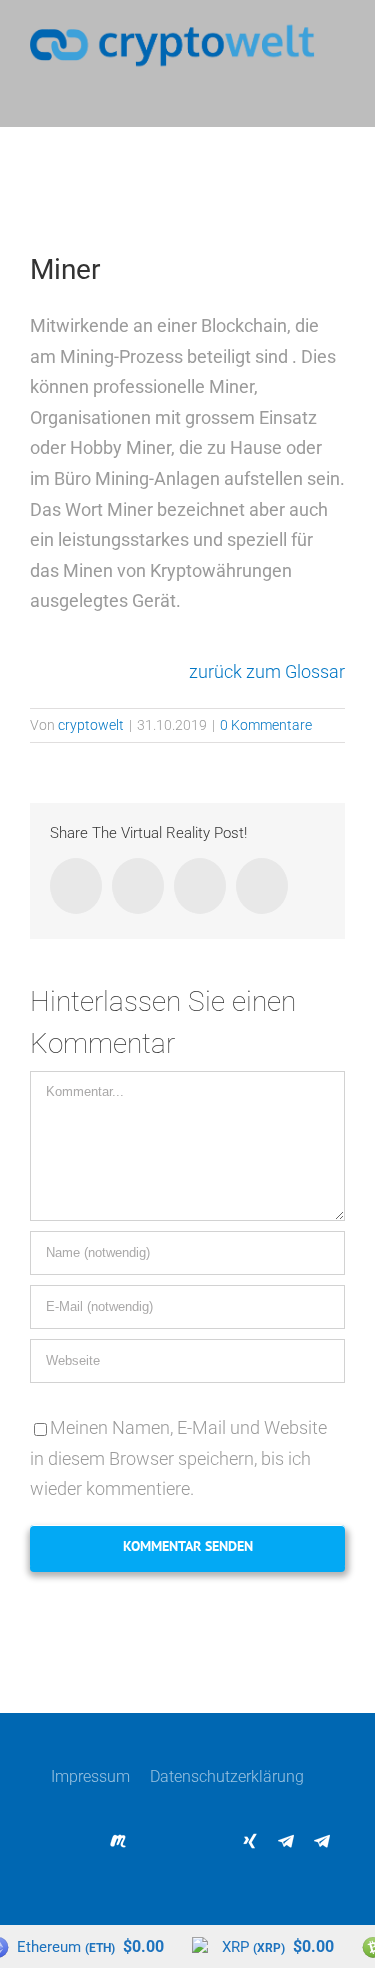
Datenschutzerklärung (227, 1776)
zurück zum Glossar (267, 671)
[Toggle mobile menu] (337, 96)
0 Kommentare (266, 725)
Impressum (90, 1776)
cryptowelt (91, 725)
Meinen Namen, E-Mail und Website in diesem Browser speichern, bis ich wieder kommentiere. (178, 1458)
